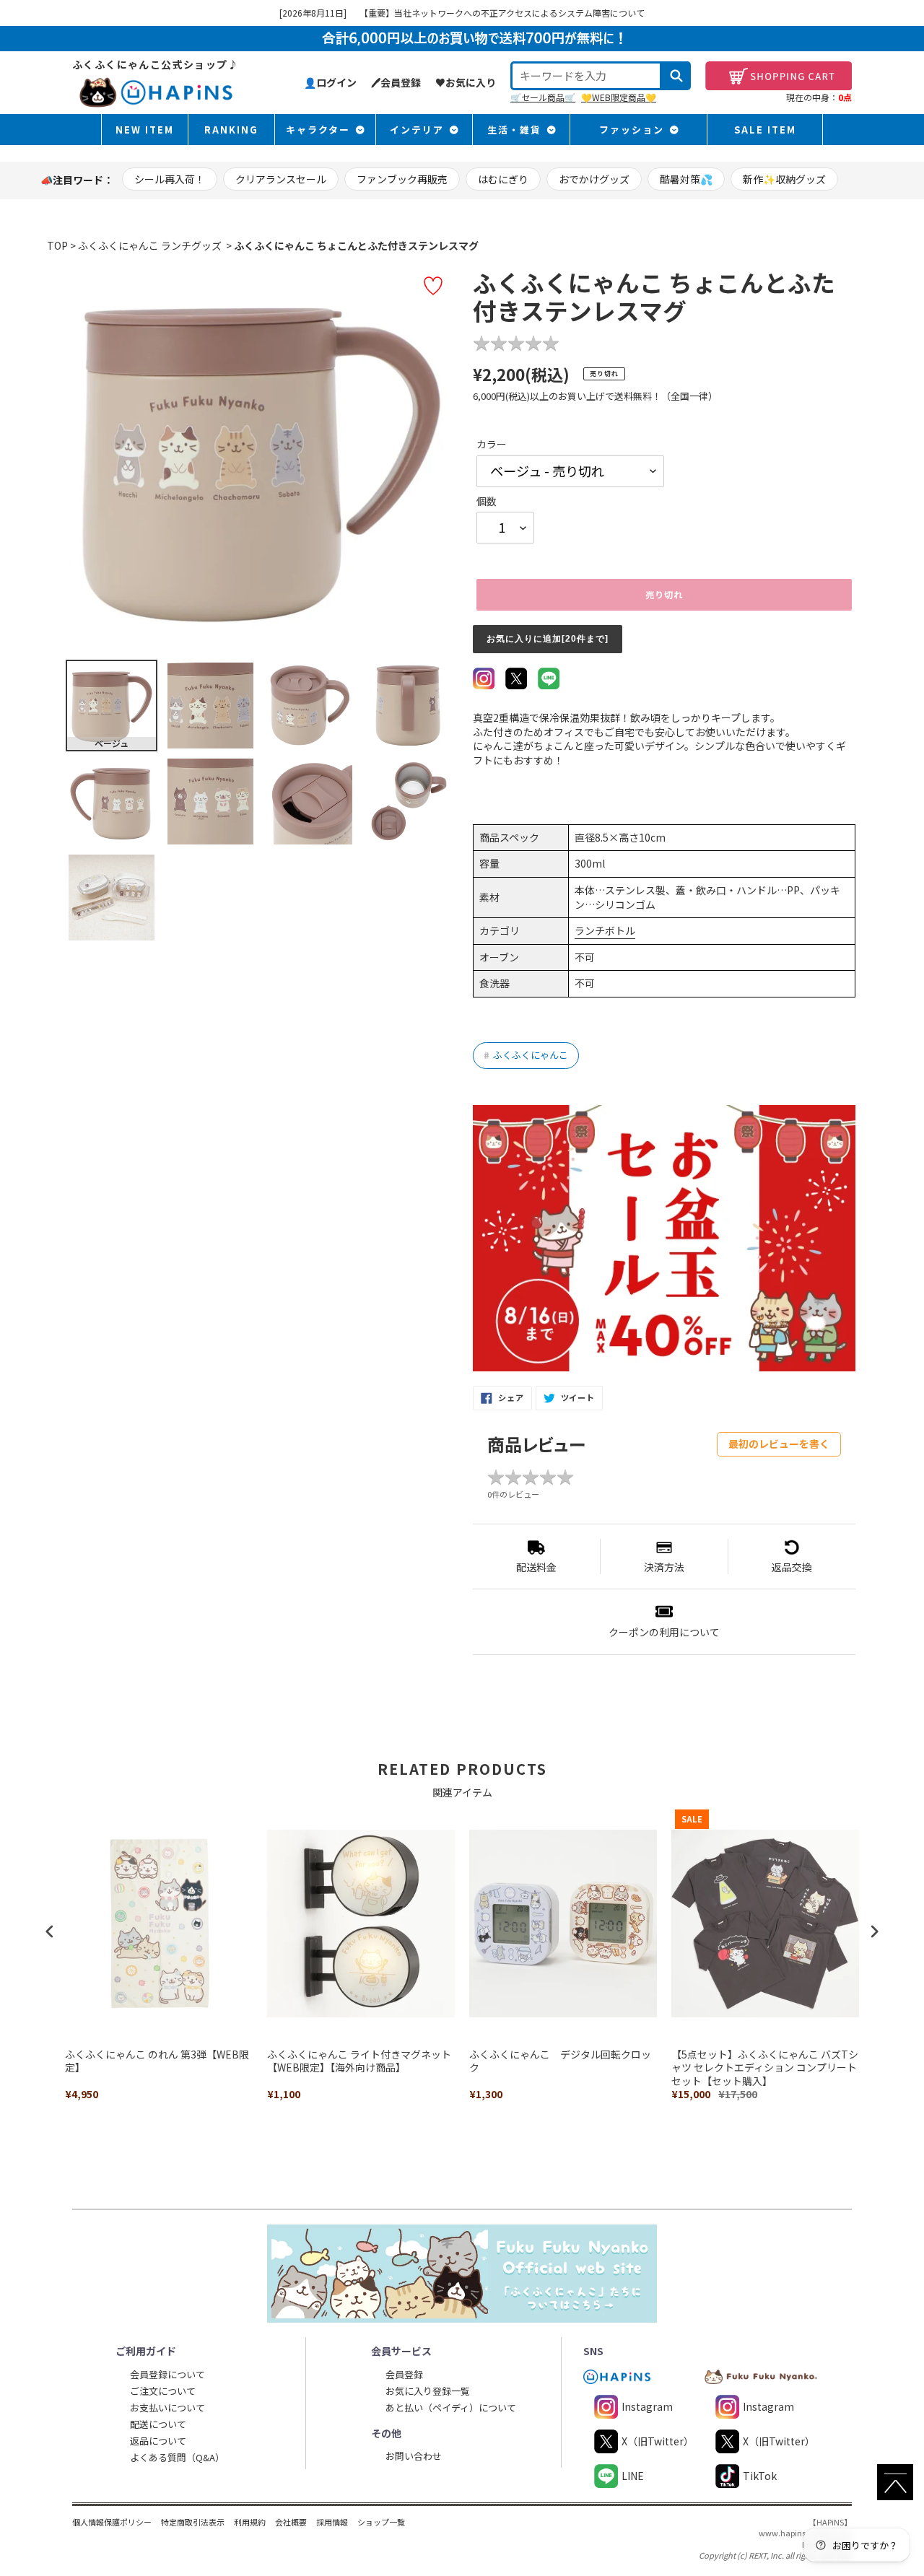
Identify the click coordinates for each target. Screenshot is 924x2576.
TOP (57, 245)
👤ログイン (330, 82)
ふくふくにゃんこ (526, 1055)
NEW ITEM (145, 130)
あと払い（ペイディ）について (451, 2407)
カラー (492, 444)
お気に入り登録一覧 (428, 2391)
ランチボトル (605, 930)
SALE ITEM (765, 130)
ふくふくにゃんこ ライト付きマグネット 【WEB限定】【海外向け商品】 (359, 2061)
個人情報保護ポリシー (112, 2522)
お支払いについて (167, 2407)
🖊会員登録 (396, 82)
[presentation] (50, 1931)
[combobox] (586, 76)
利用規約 (250, 2522)
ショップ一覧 (381, 2522)
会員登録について (167, 2374)
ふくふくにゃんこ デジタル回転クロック (560, 2061)
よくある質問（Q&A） (177, 2457)
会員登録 (404, 2374)
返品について (158, 2441)
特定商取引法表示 (193, 2522)
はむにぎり (503, 179)
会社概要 (291, 2522)
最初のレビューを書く (779, 1444)
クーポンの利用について (664, 1632)
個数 (487, 501)
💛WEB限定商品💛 (619, 97)
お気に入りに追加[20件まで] (548, 639)
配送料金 (536, 1567)
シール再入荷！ (170, 179)
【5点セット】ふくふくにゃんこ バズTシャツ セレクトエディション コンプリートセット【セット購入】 (765, 2068)
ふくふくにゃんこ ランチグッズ (150, 245)
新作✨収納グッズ (784, 179)
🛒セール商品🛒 (543, 97)
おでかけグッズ (594, 179)
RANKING (231, 130)
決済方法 (664, 1567)
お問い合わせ (414, 2456)
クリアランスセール (281, 179)
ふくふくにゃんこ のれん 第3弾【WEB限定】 (157, 2061)
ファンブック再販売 (402, 179)
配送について (158, 2424)
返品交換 (792, 1567)
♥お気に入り (466, 82)
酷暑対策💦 (686, 179)
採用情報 (332, 2522)
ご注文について (163, 2391)
